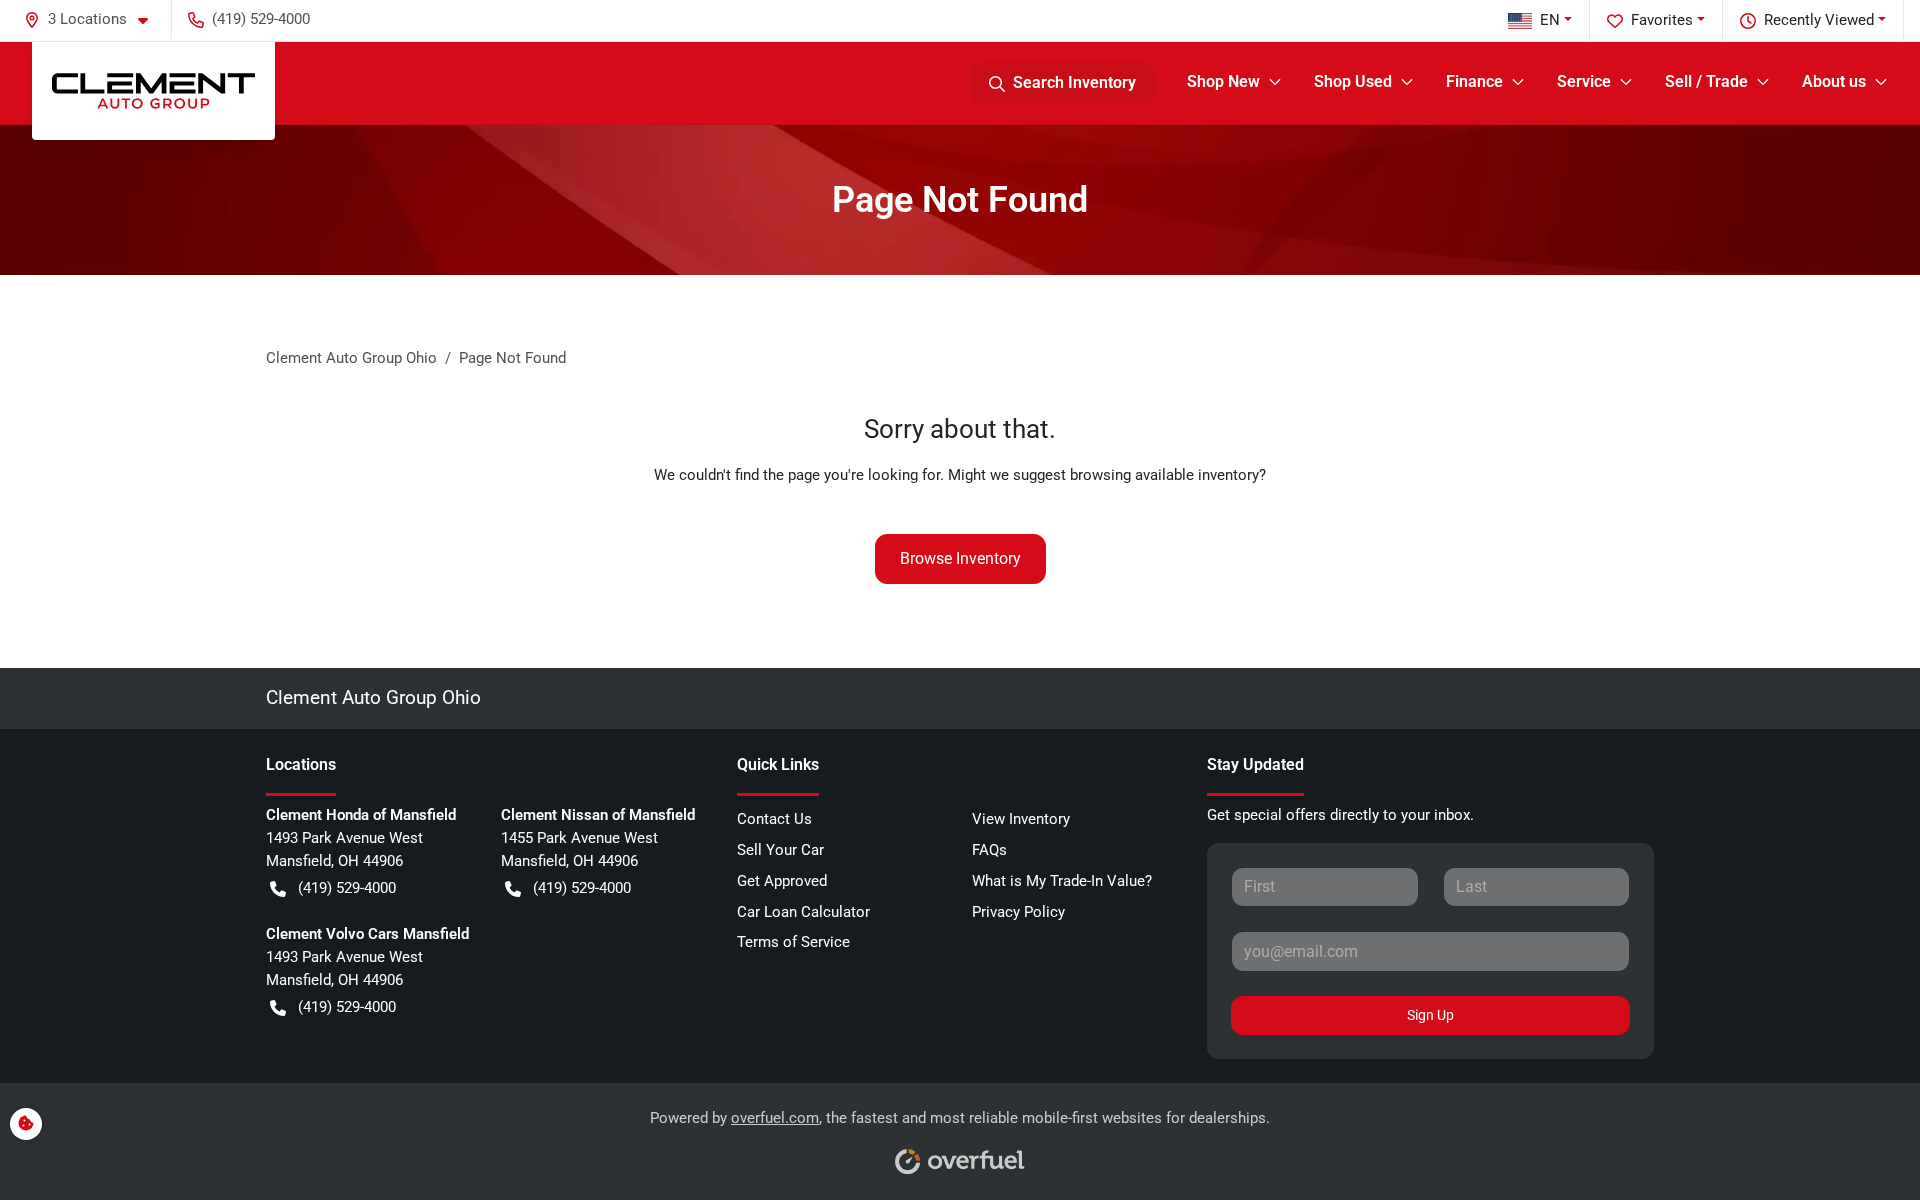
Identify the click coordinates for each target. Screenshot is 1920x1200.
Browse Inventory (960, 558)
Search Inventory (1074, 82)
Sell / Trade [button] (1706, 81)
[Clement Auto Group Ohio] (153, 91)
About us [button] (1834, 81)
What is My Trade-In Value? (1062, 881)
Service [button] (1584, 81)
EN (1550, 20)
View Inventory (1021, 819)
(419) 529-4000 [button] (261, 19)
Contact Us (774, 819)
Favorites (1662, 20)
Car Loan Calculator (803, 912)
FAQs (989, 850)
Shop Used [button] (1353, 81)
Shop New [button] (1223, 81)
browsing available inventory (1164, 475)
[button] (94, 19)
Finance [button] (1474, 81)
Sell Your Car (780, 850)
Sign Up (1430, 1015)
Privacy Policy (1018, 912)
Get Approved (782, 881)
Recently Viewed (1819, 20)
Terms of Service (793, 942)
